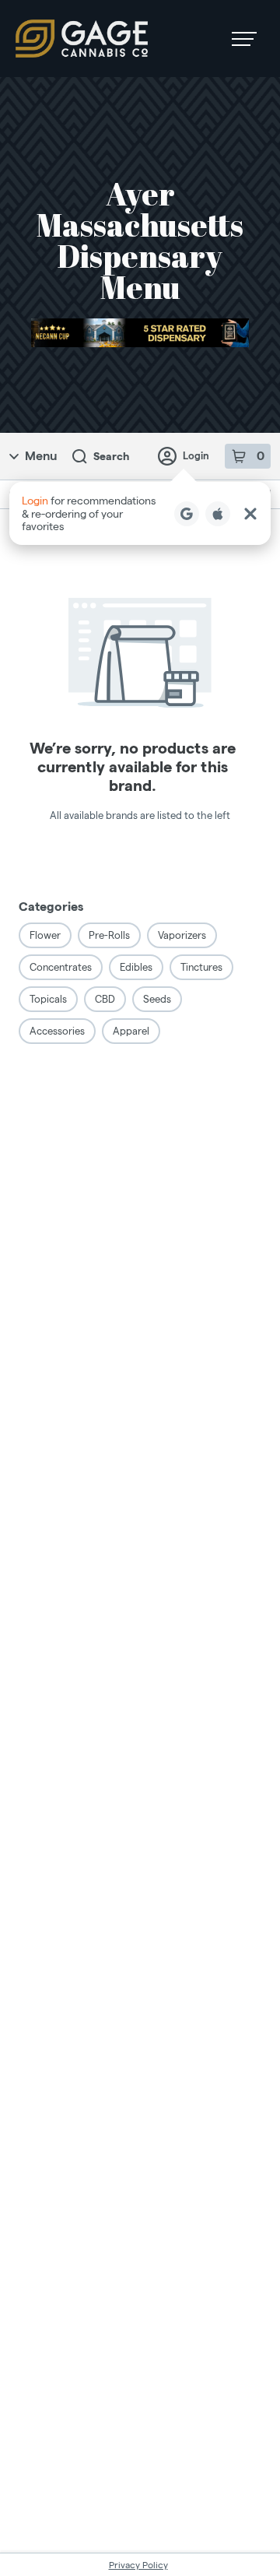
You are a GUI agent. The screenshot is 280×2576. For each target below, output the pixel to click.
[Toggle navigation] (244, 39)
